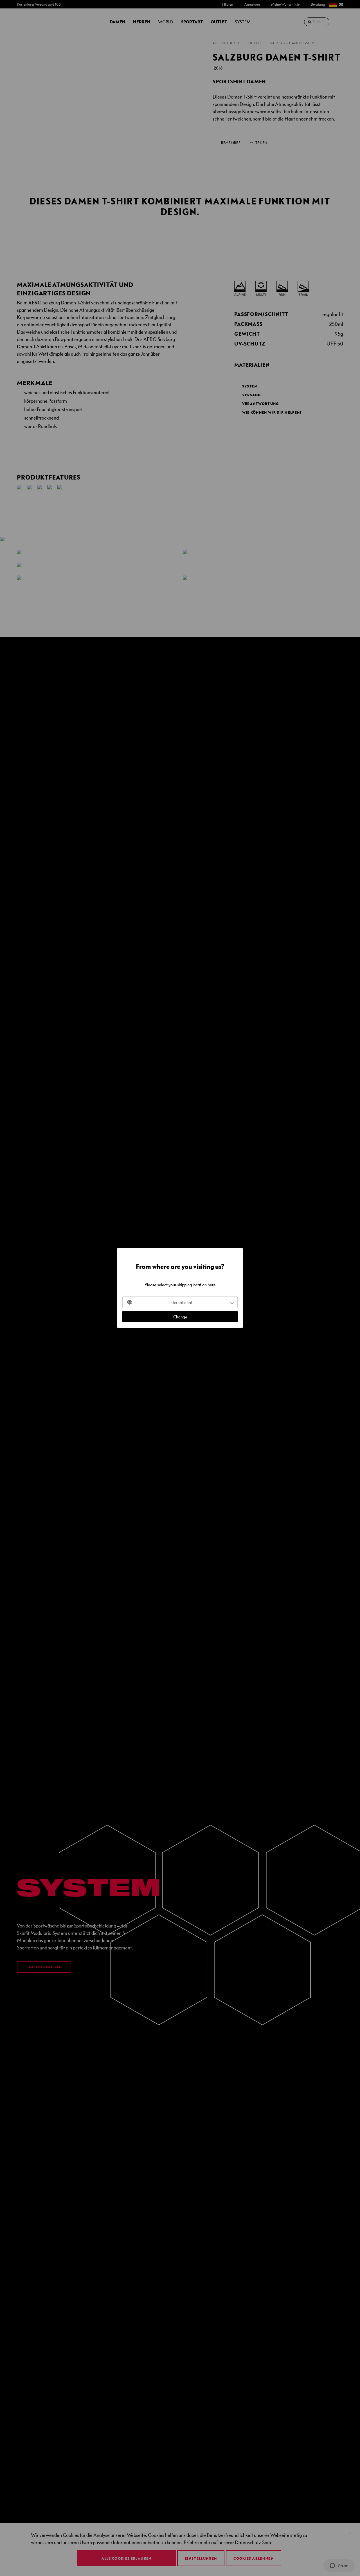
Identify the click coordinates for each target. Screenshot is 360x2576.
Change (180, 1317)
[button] (180, 1302)
